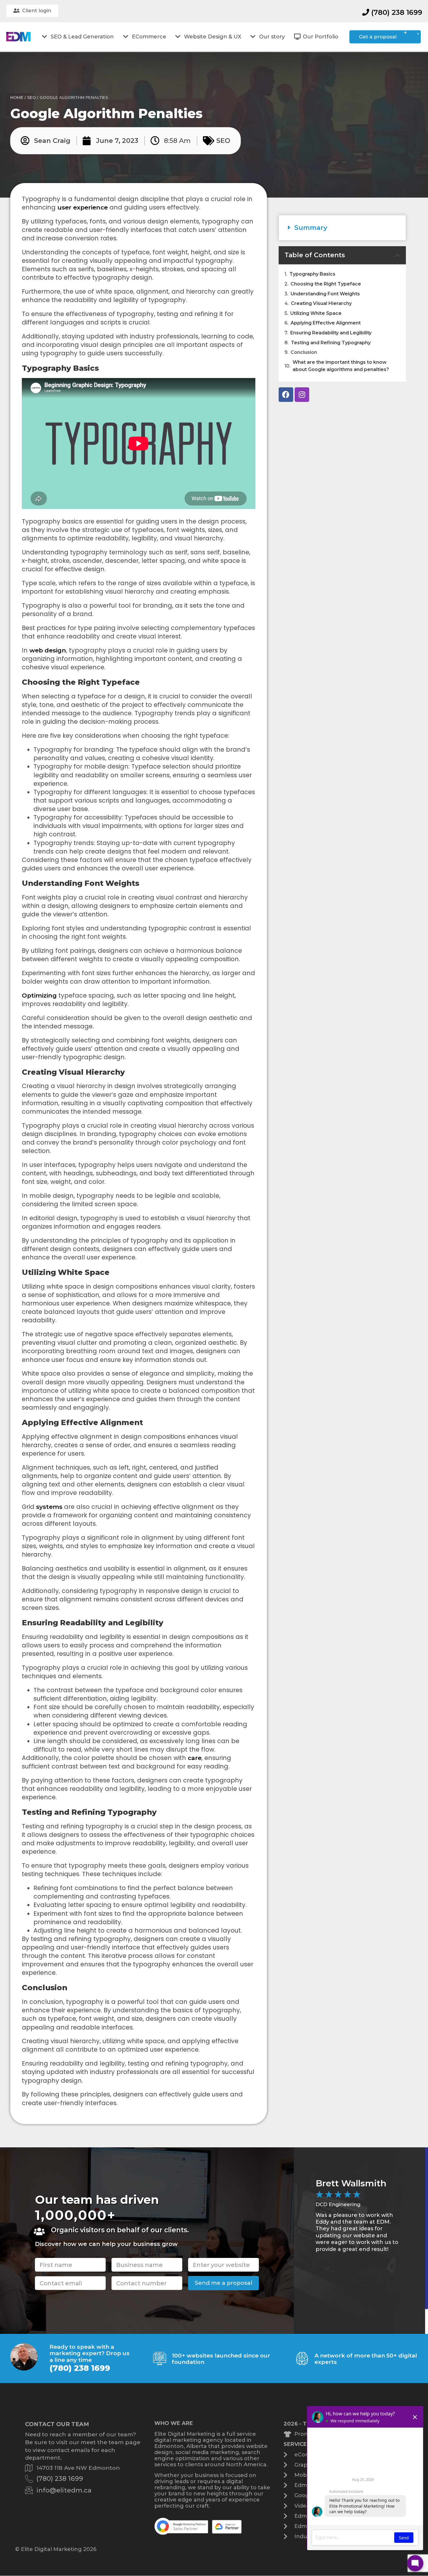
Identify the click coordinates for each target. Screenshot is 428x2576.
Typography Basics (312, 274)
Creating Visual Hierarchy (321, 303)
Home (17, 97)
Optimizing (39, 995)
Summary (311, 228)
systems (49, 1507)
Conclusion (304, 352)
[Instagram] (302, 395)
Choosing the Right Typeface (326, 284)
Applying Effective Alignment (326, 323)
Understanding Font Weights (325, 294)
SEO (31, 97)
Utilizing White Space (316, 313)
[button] (342, 228)
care (195, 1758)
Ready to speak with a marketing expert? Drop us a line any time (90, 2353)
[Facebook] (286, 395)
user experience (83, 207)
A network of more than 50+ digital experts (366, 2359)
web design (48, 650)
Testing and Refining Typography (331, 343)
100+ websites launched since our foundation (221, 2359)
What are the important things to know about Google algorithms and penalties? (341, 366)
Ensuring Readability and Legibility (331, 333)
